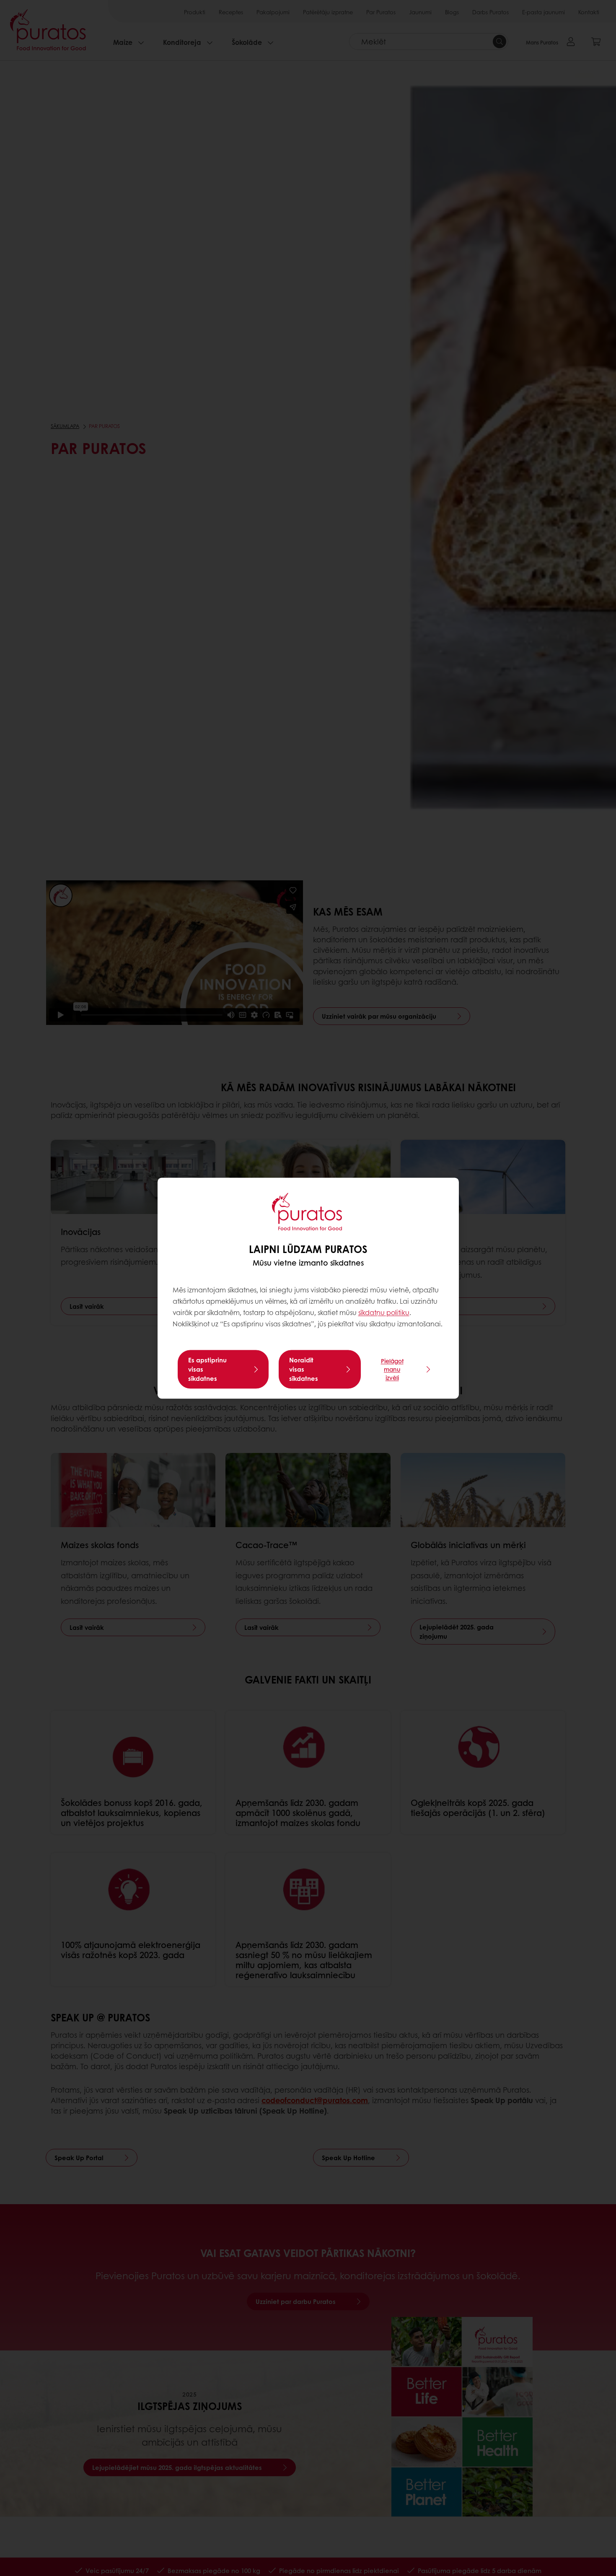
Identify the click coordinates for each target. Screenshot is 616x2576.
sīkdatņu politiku (384, 1313)
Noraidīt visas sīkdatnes (304, 1369)
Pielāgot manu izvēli (392, 1369)
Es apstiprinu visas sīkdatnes (207, 1369)
